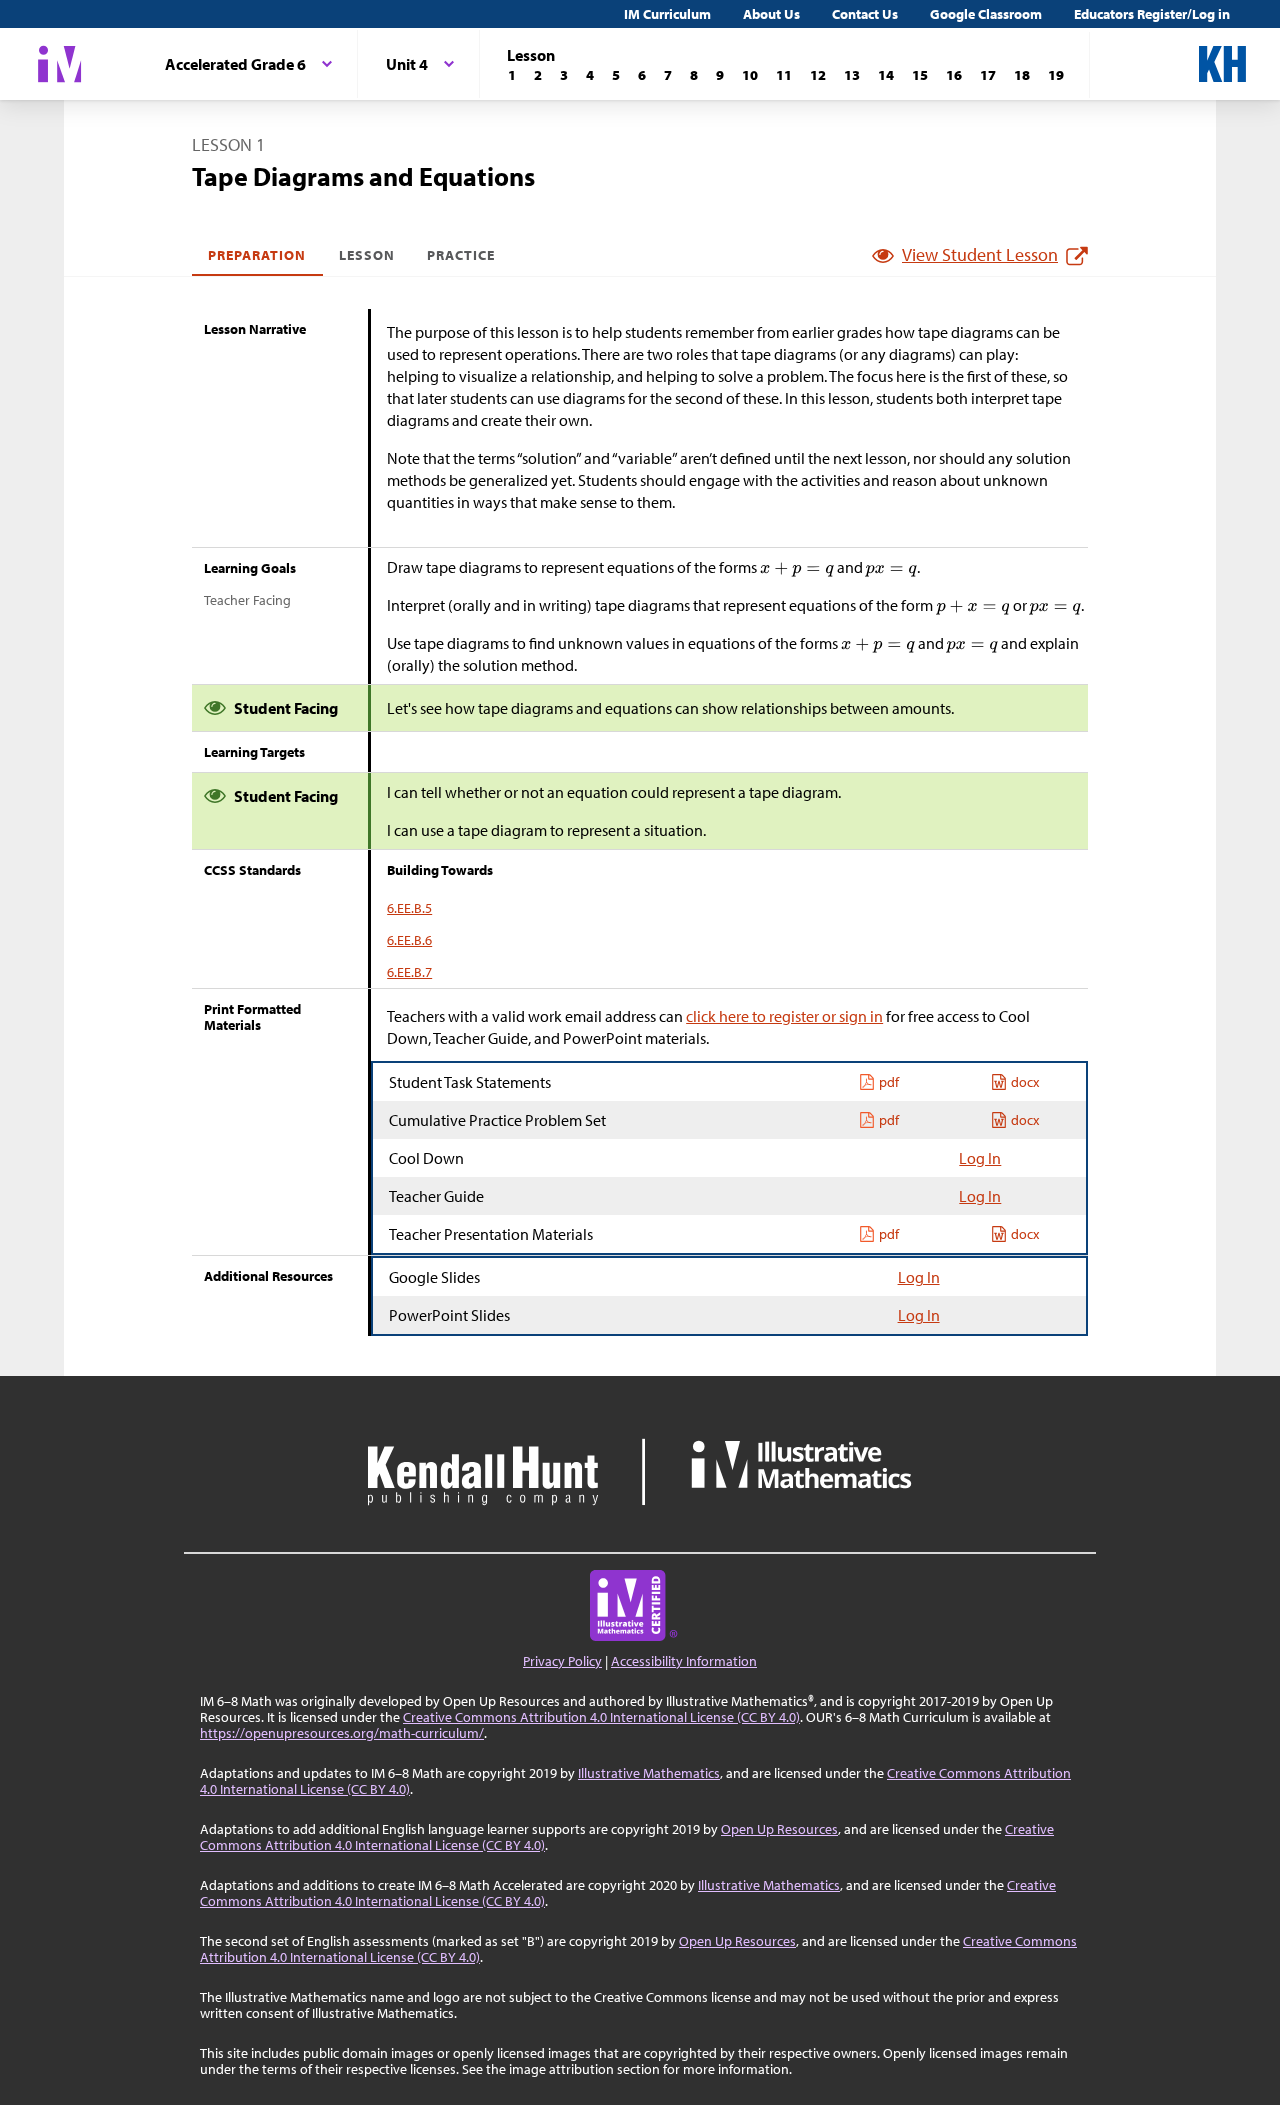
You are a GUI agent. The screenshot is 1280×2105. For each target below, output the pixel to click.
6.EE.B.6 (409, 940)
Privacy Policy (562, 1661)
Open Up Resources (779, 1829)
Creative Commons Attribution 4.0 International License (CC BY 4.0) (601, 1717)
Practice (461, 255)
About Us (771, 14)
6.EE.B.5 (409, 908)
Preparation (257, 255)
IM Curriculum (667, 14)
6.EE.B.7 (409, 972)
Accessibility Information (684, 1661)
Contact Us (865, 14)
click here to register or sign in (784, 1016)
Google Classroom (986, 14)
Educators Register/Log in (1152, 14)
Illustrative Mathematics (649, 1773)
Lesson (367, 255)
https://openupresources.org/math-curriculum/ (342, 1733)
